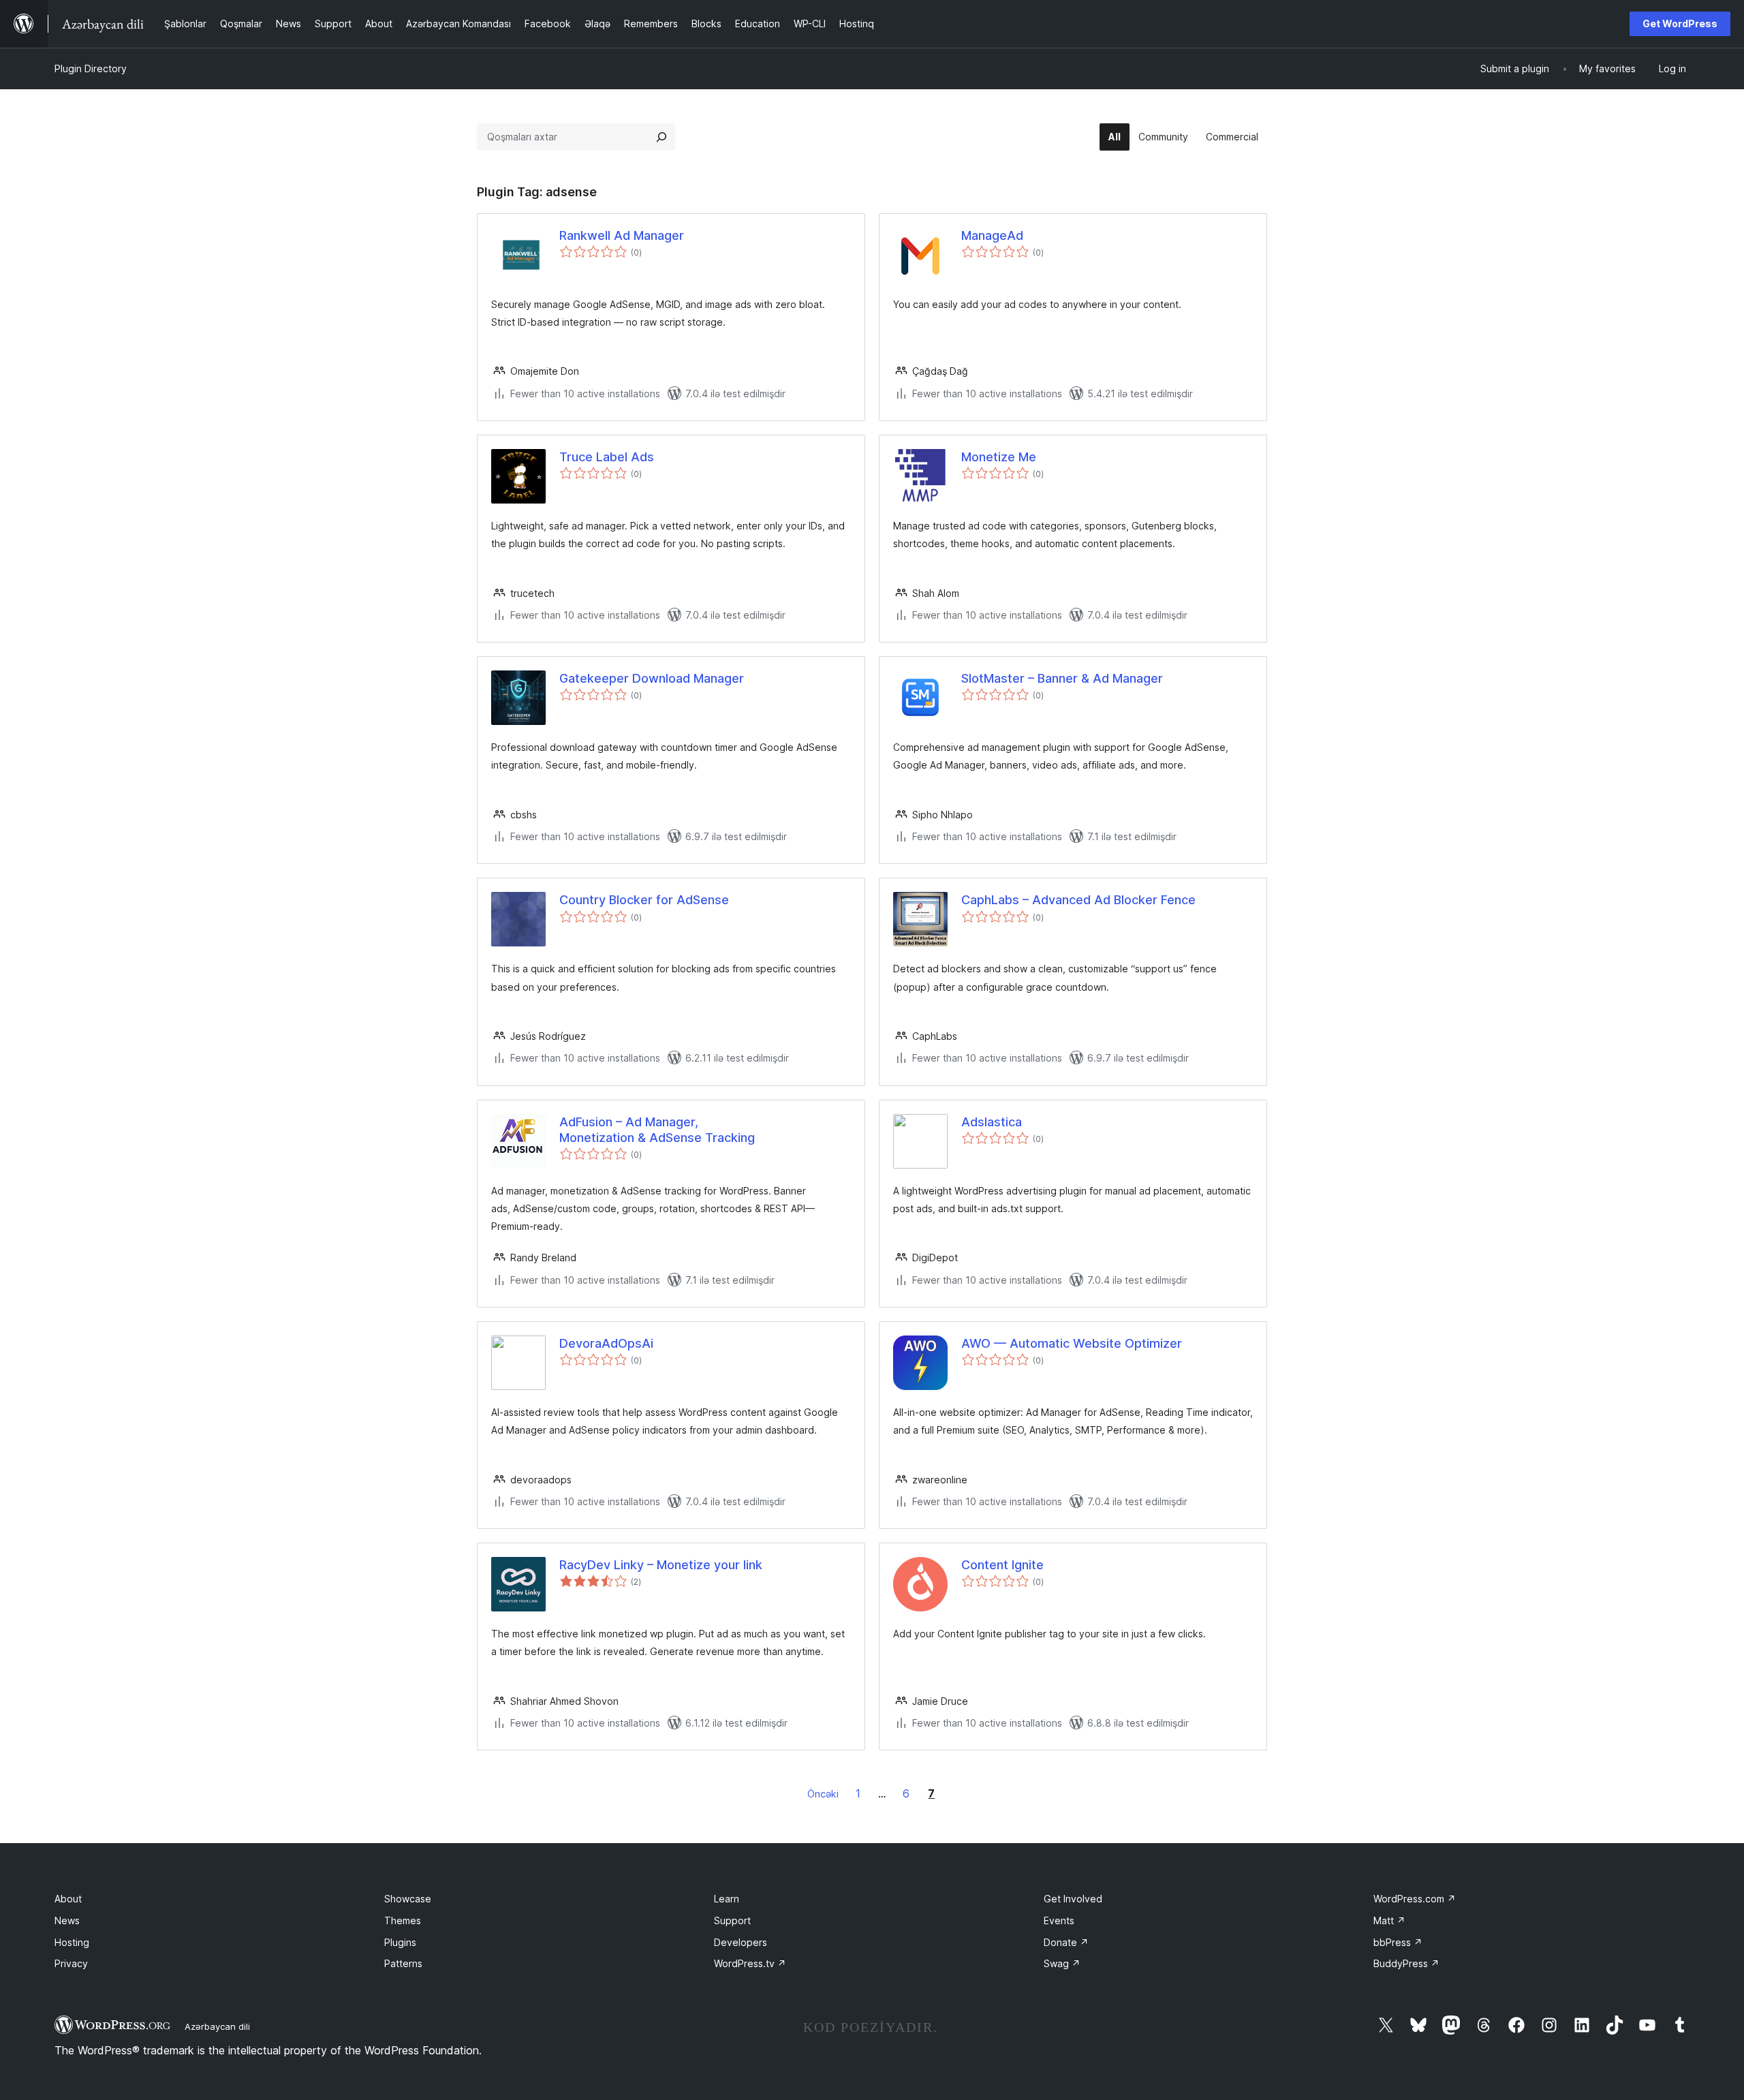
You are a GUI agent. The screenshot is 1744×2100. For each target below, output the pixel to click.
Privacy (71, 1963)
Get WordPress (1680, 24)
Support (732, 1920)
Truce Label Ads (607, 457)
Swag (1062, 1963)
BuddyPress (1406, 1963)
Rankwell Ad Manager (622, 235)
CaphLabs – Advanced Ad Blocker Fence (1078, 900)
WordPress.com (1415, 1899)
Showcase (408, 1899)
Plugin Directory (91, 68)
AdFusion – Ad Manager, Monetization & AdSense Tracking (657, 1130)
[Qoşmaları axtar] (661, 137)
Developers (741, 1942)
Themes (403, 1920)
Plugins (400, 1942)
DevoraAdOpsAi (606, 1343)
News (67, 1920)
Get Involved (1073, 1899)
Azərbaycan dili (217, 2026)
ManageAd (992, 235)
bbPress (1398, 1942)
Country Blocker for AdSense (644, 900)
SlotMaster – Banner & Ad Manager (1062, 678)
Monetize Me (999, 457)
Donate (1066, 1942)
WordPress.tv (750, 1963)
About (68, 1899)
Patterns (403, 1963)
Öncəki (823, 1794)
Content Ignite (1002, 1565)
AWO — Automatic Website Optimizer (1072, 1343)
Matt (1389, 1920)
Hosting (72, 1942)
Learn (727, 1899)
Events (1059, 1920)
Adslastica (992, 1122)
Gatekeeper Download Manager (652, 678)
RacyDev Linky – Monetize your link (661, 1565)
